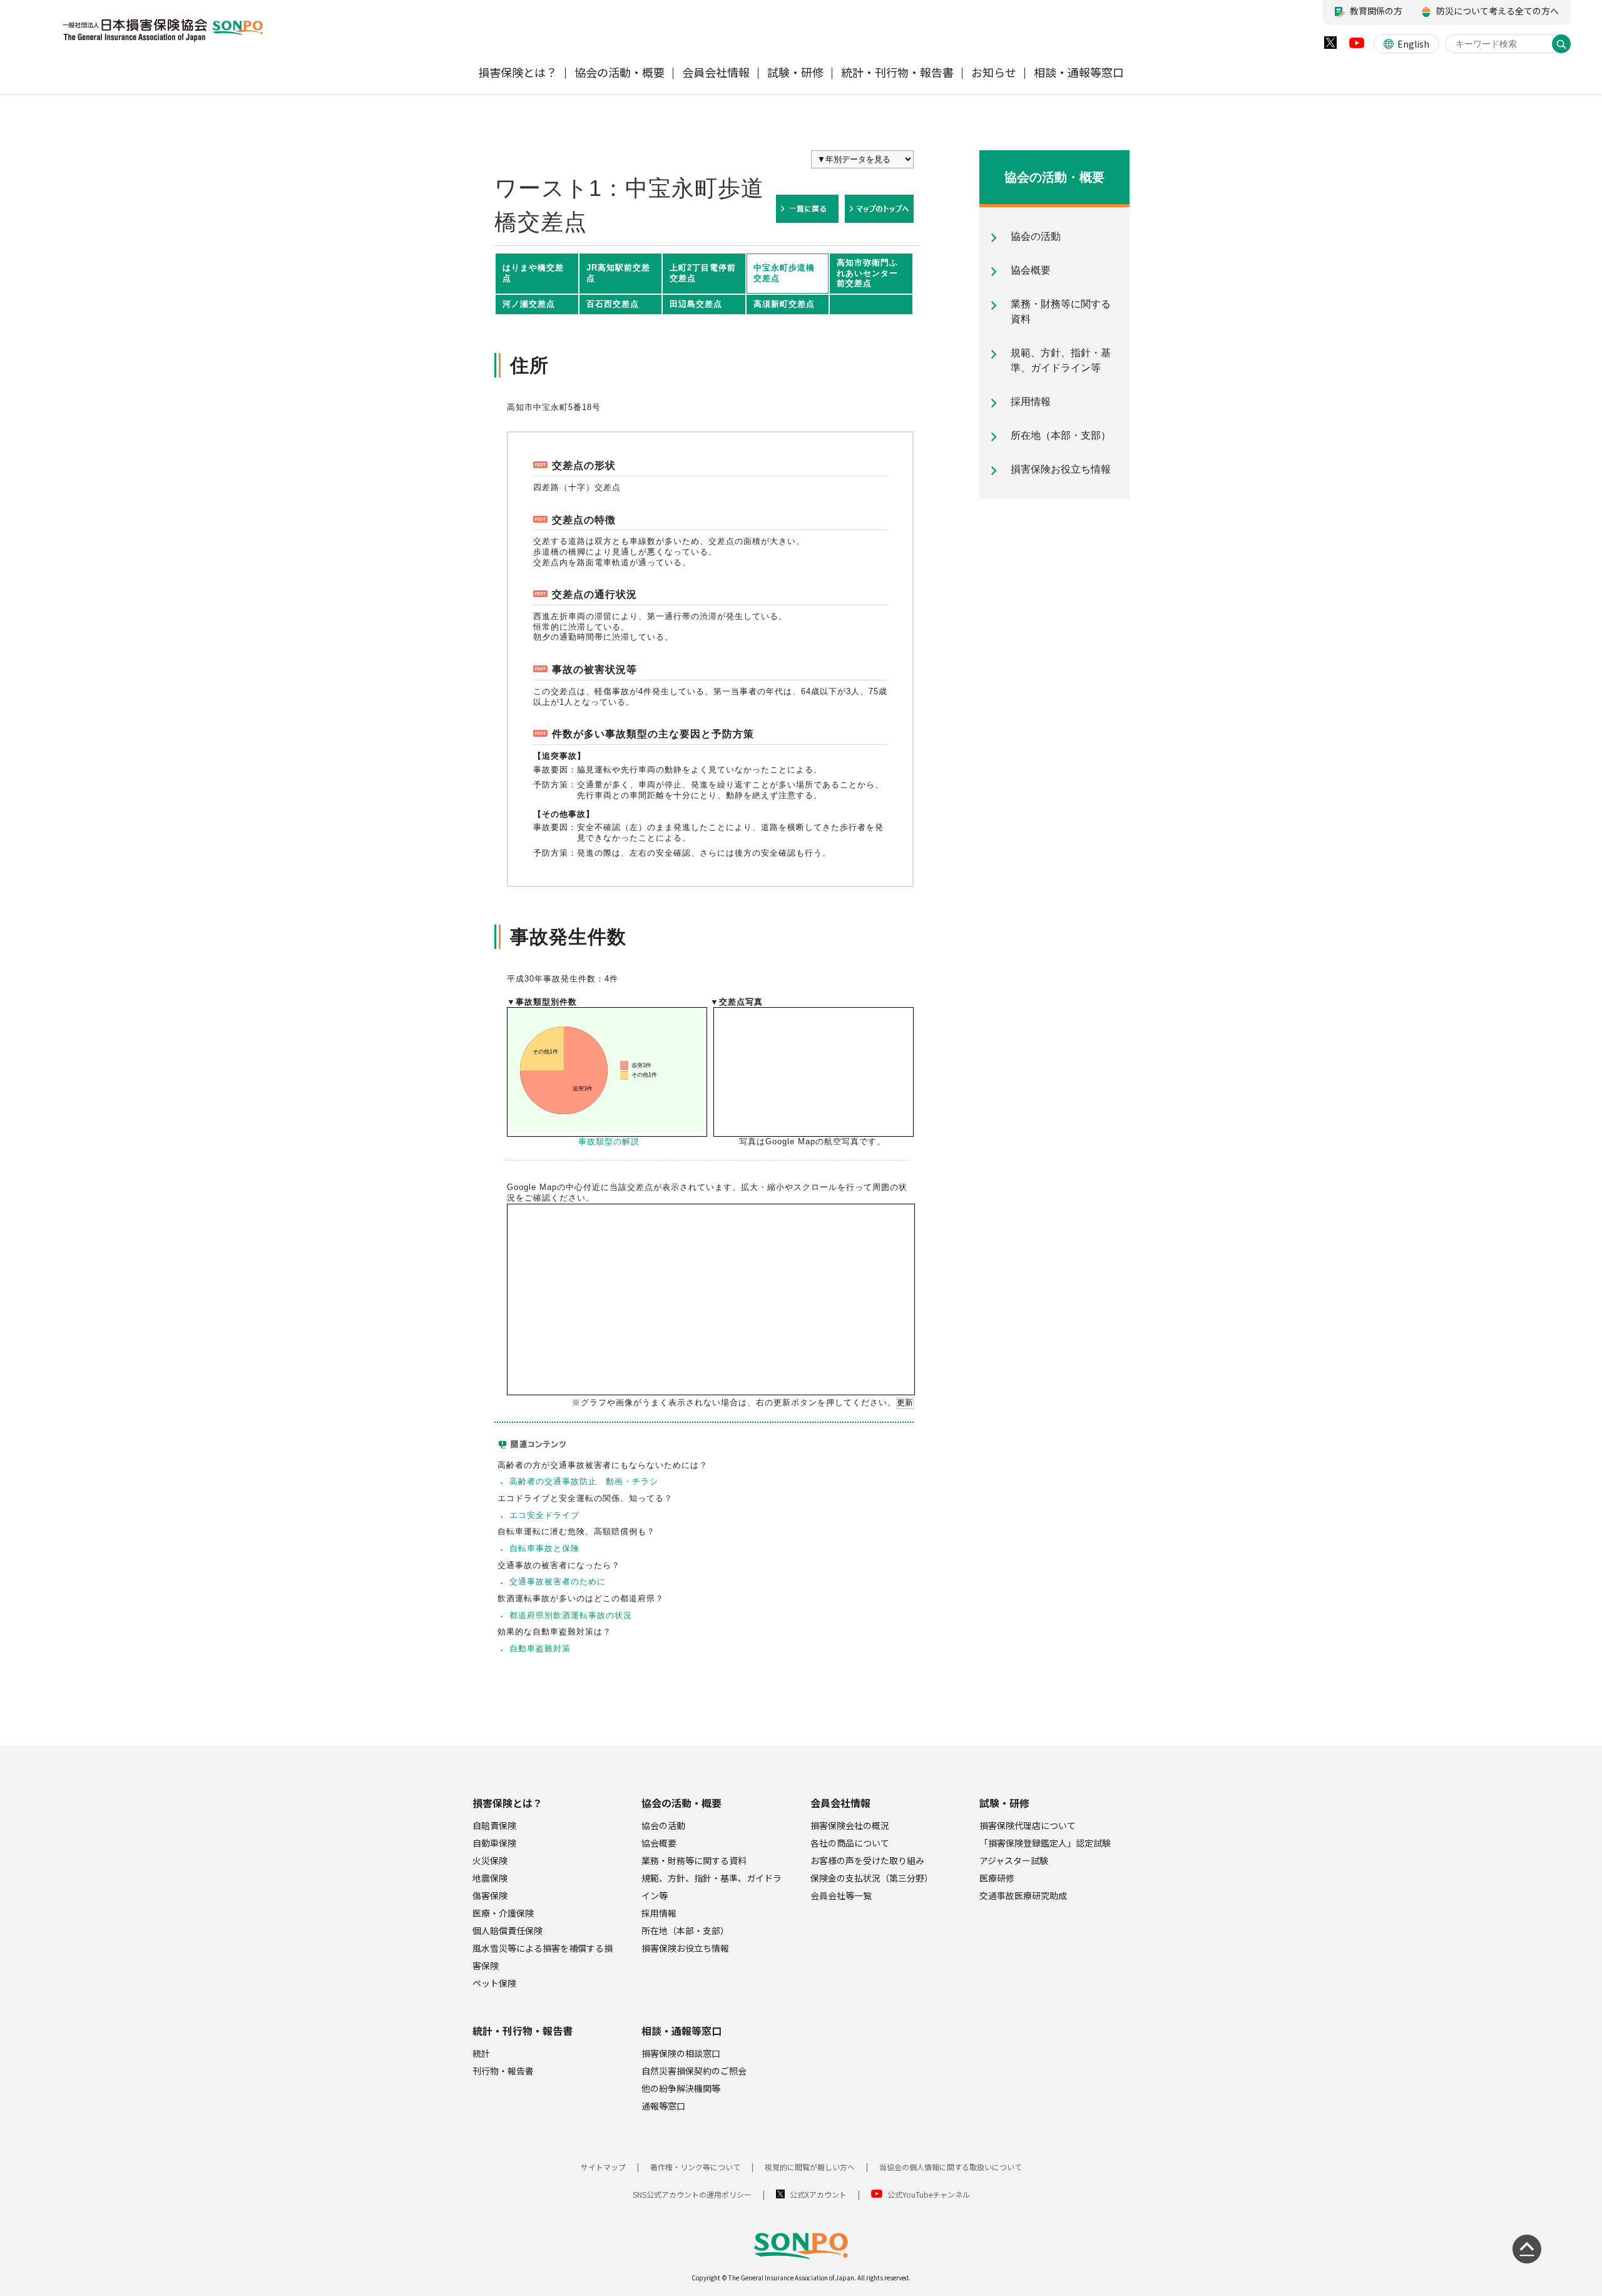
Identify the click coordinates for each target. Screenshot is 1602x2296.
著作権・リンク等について (695, 2167)
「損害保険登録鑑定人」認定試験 (1045, 1843)
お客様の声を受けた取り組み (867, 1860)
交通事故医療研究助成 (1023, 1895)
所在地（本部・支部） (685, 1930)
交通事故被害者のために (558, 1581)
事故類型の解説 (609, 1141)
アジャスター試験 (1014, 1860)
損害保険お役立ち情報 (685, 1948)
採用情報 (659, 1913)
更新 (905, 1402)
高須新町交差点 (784, 304)
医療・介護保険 (503, 1913)
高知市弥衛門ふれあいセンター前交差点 (867, 273)
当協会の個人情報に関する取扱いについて (951, 2167)
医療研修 (997, 1878)
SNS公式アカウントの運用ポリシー (692, 2194)
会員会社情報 (840, 1803)
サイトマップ (603, 2167)
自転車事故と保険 (544, 1548)
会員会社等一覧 (841, 1895)
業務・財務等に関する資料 (694, 1860)
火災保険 (490, 1860)
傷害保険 (490, 1895)
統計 (481, 2053)
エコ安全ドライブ (544, 1515)
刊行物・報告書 (503, 2071)
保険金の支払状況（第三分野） (872, 1878)
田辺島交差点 (696, 304)
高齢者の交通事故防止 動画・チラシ (584, 1481)
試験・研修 (1004, 1803)
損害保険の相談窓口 (681, 2053)
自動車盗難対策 (540, 1648)
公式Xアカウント (818, 2194)
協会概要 (659, 1843)
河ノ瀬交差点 (529, 304)
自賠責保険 (494, 1825)
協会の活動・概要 (681, 1803)
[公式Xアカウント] (1330, 45)
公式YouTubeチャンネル (929, 2194)
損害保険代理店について (1028, 1825)
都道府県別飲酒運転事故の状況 (571, 1615)
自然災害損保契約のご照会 (694, 2071)
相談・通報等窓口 (681, 2031)
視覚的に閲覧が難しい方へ (810, 2167)
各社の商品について (850, 1843)
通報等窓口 (663, 2106)
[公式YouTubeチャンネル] (1357, 46)
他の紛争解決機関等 (681, 2088)
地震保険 (490, 1878)
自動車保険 (494, 1843)
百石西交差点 (613, 304)
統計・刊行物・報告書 (523, 2031)
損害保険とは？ (508, 1803)
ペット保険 (494, 1983)
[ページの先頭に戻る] (1527, 2249)
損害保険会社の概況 (850, 1825)
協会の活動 (663, 1825)
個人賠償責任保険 (508, 1930)
